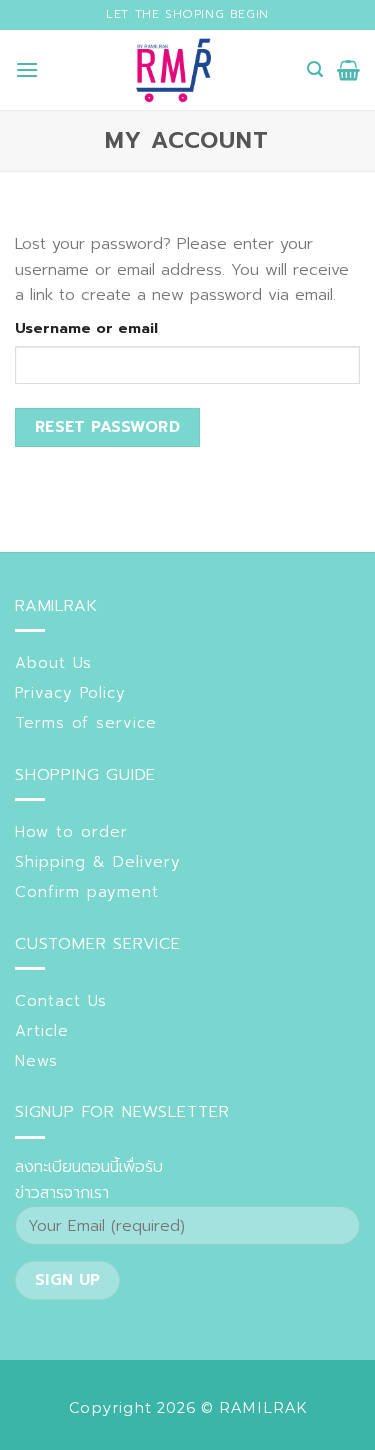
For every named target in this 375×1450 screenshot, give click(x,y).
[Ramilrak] (173, 70)
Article (42, 1031)
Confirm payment (87, 892)
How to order (71, 832)
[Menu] (27, 69)
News (36, 1061)
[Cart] (348, 70)
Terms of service (86, 723)
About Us (53, 663)
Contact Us (61, 1001)
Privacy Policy (70, 693)
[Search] (315, 69)
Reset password (108, 427)
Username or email (86, 328)
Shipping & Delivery (98, 862)
